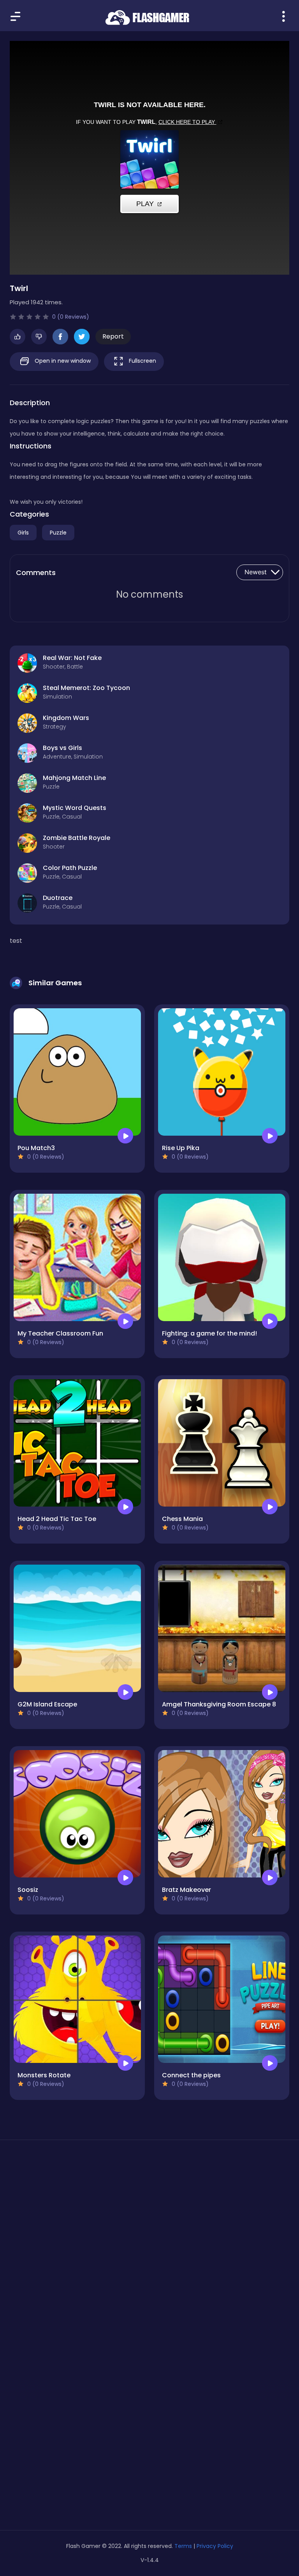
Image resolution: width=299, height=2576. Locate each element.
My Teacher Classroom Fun (60, 1333)
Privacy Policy (215, 2546)
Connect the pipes (191, 2075)
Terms (183, 2546)
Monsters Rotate (44, 2075)
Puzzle (58, 533)
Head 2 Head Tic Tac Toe (57, 1519)
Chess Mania (182, 1519)
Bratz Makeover (186, 1890)
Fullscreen (142, 361)
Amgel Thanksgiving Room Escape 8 (219, 1704)
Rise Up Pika (181, 1148)
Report (113, 336)
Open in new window (62, 361)
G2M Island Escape (47, 1704)
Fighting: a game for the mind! (209, 1333)
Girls (23, 533)
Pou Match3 (36, 1148)
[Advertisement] (149, 2220)
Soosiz (28, 1890)
